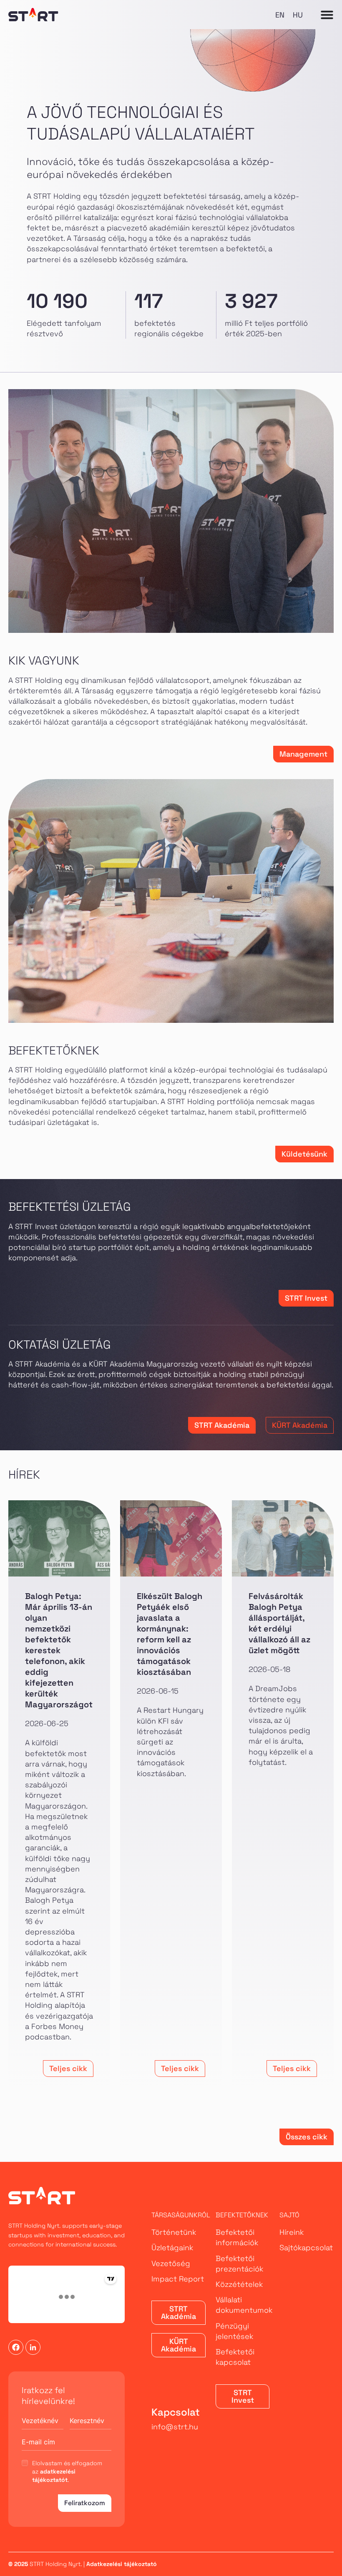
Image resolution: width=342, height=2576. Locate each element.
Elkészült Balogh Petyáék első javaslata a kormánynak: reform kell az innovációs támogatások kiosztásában (170, 1634)
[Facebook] (16, 2347)
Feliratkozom (85, 2503)
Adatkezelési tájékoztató (122, 2564)
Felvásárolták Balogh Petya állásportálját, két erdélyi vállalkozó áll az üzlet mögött (279, 1623)
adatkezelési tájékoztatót (54, 2476)
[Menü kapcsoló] (327, 15)
